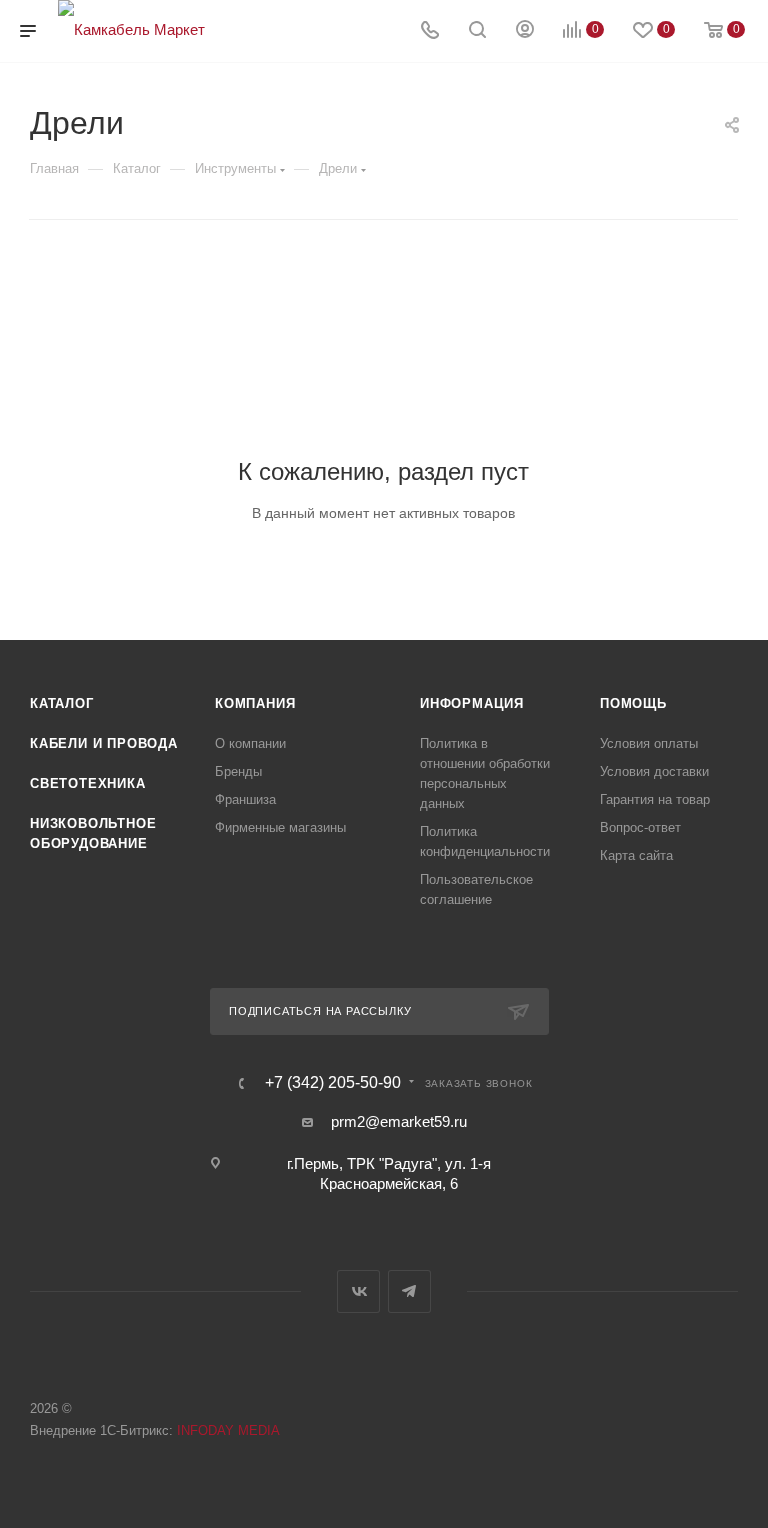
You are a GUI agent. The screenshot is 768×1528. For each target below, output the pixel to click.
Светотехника (88, 783)
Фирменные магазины (280, 827)
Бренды (238, 771)
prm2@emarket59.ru (399, 1121)
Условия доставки (654, 771)
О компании (250, 743)
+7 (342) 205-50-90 (333, 1083)
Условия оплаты (649, 743)
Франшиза (245, 799)
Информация (472, 703)
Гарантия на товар (655, 799)
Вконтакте (358, 1291)
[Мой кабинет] (525, 31)
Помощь (633, 703)
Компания (255, 703)
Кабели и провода (104, 743)
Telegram (409, 1291)
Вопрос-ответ (640, 827)
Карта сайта (636, 855)
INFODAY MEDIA (228, 1430)
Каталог (62, 703)
